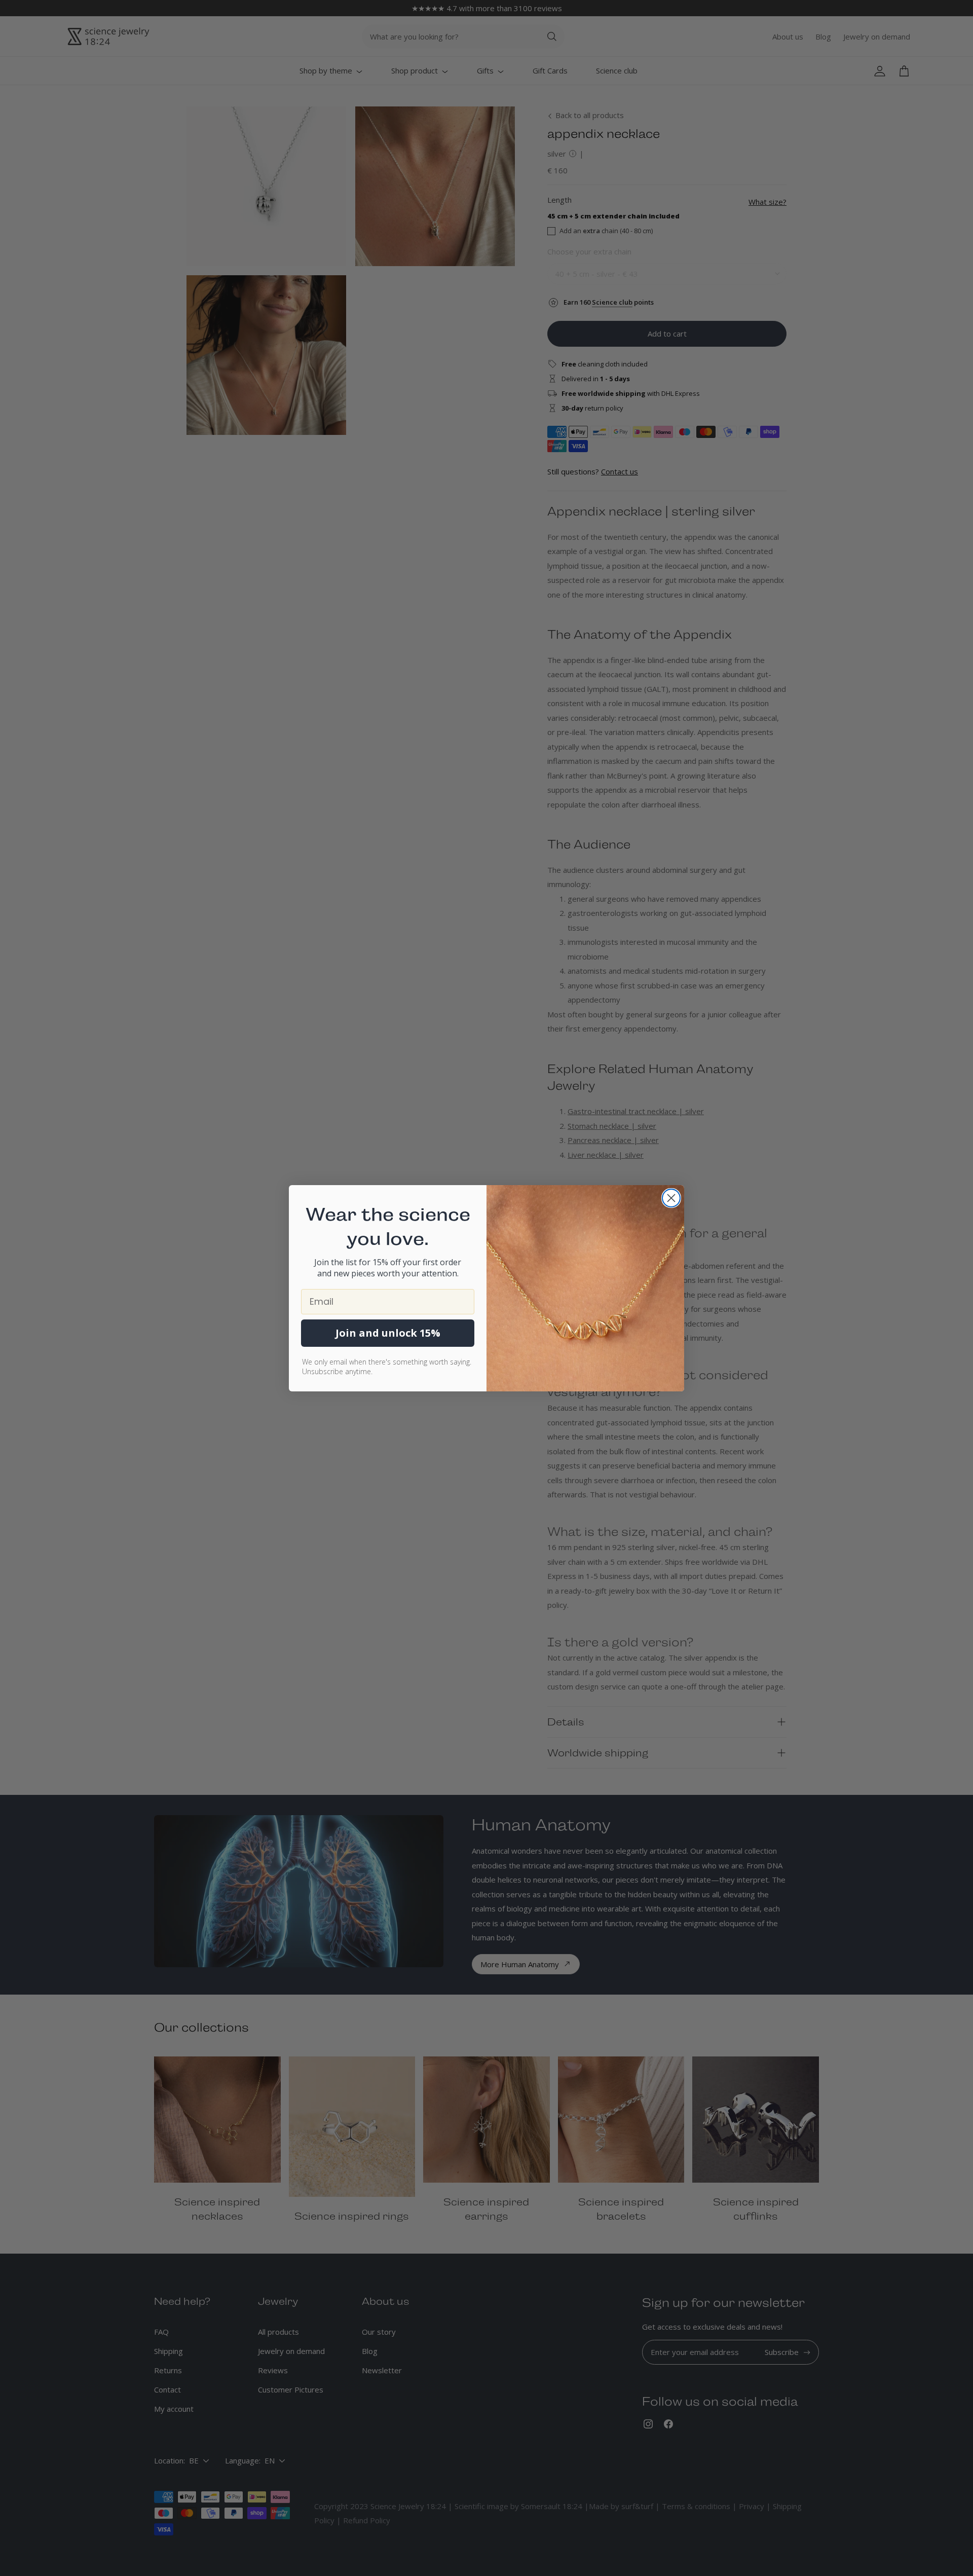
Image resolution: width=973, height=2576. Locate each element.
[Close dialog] (671, 1198)
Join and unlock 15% (388, 1333)
